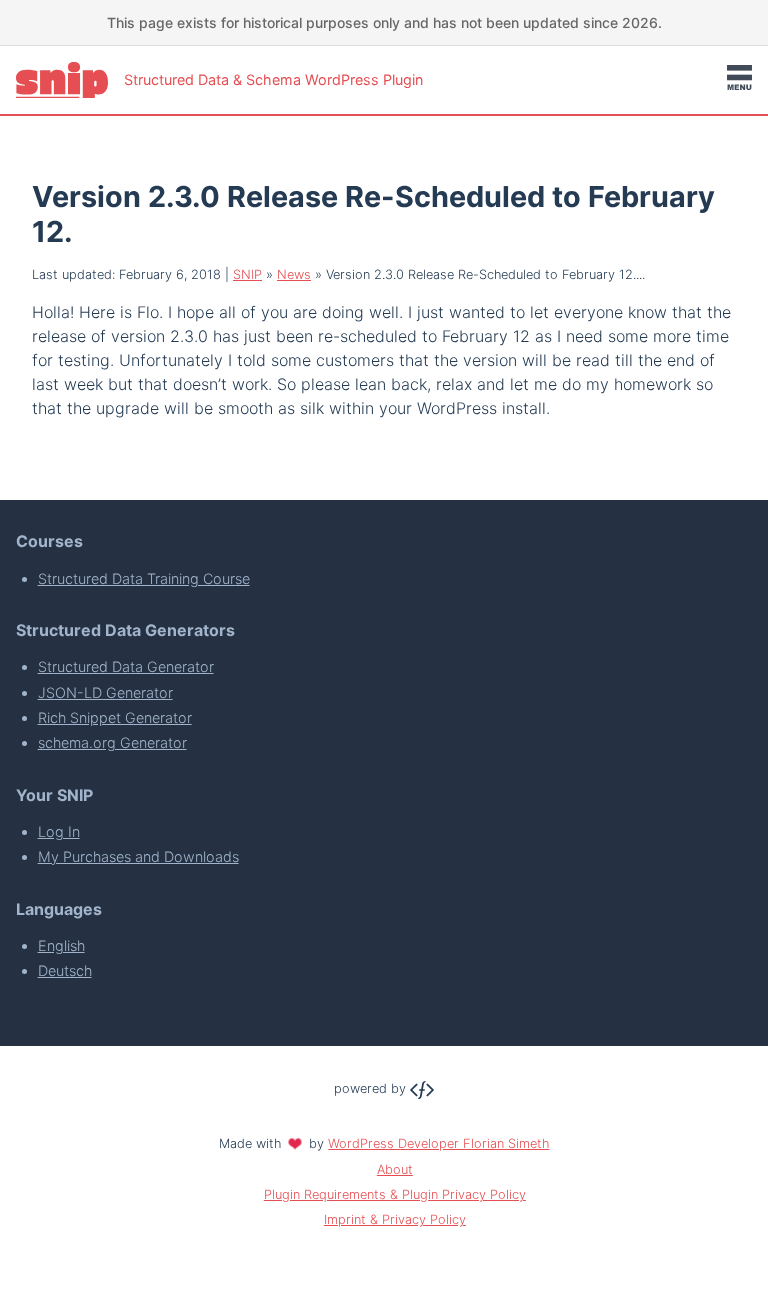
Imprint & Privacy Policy (395, 1219)
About (395, 1169)
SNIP (247, 274)
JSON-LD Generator (105, 692)
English (61, 945)
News (294, 274)
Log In (59, 831)
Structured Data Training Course (144, 578)
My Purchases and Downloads (138, 856)
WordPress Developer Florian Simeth (438, 1143)
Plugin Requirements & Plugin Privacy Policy (395, 1194)
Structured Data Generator (126, 666)
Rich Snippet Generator (115, 717)
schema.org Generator (112, 742)
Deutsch (65, 970)
